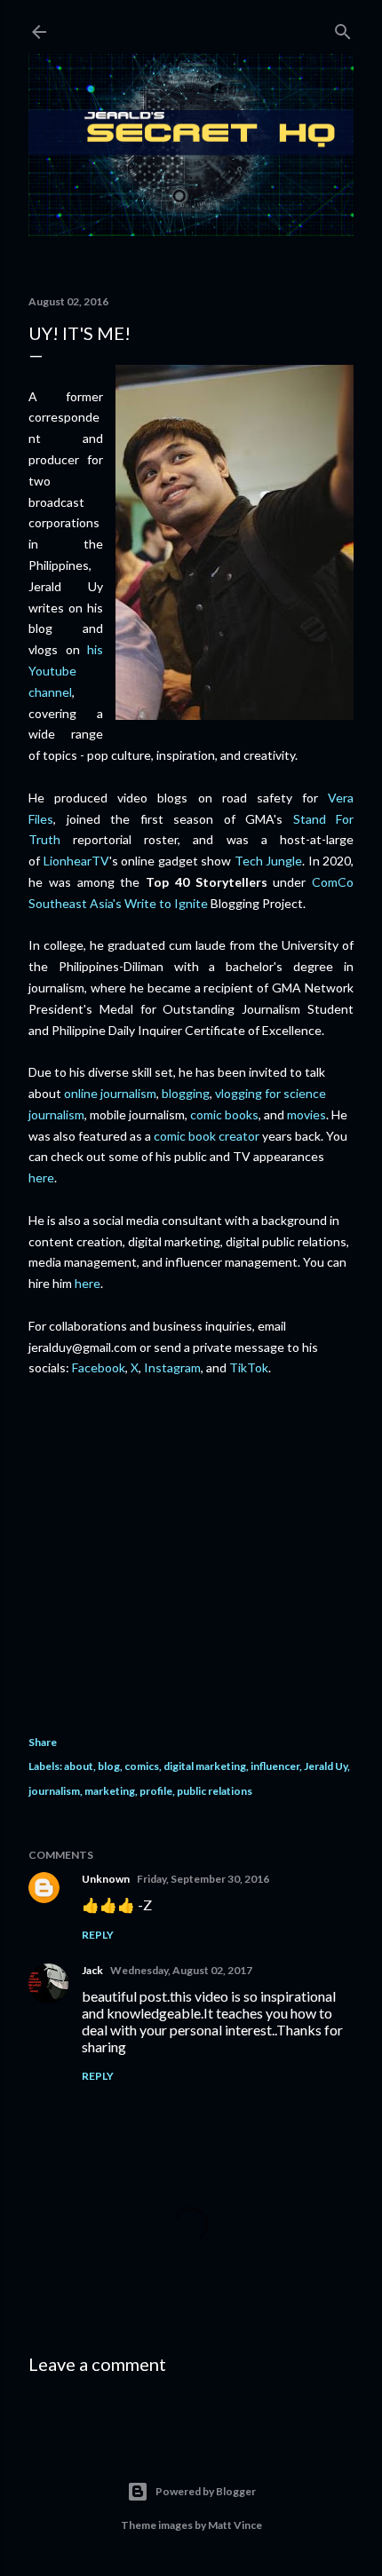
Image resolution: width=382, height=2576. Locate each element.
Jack (92, 1970)
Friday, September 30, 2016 (203, 1879)
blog (109, 1766)
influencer (275, 1766)
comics (142, 1766)
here (41, 1177)
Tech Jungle (269, 861)
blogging (186, 1093)
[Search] (343, 28)
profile (156, 1791)
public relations (215, 1791)
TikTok (249, 1367)
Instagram (172, 1367)
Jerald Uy (326, 1766)
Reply (98, 1935)
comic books (224, 1114)
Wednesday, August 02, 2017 (181, 1970)
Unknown (106, 1879)
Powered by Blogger (206, 2491)
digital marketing (205, 1766)
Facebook (99, 1367)
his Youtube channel (66, 671)
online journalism (110, 1093)
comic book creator (207, 1136)
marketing (110, 1791)
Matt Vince (235, 2525)
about (79, 1766)
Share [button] (43, 1742)
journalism (54, 1791)
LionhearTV (76, 861)
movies (306, 1114)
